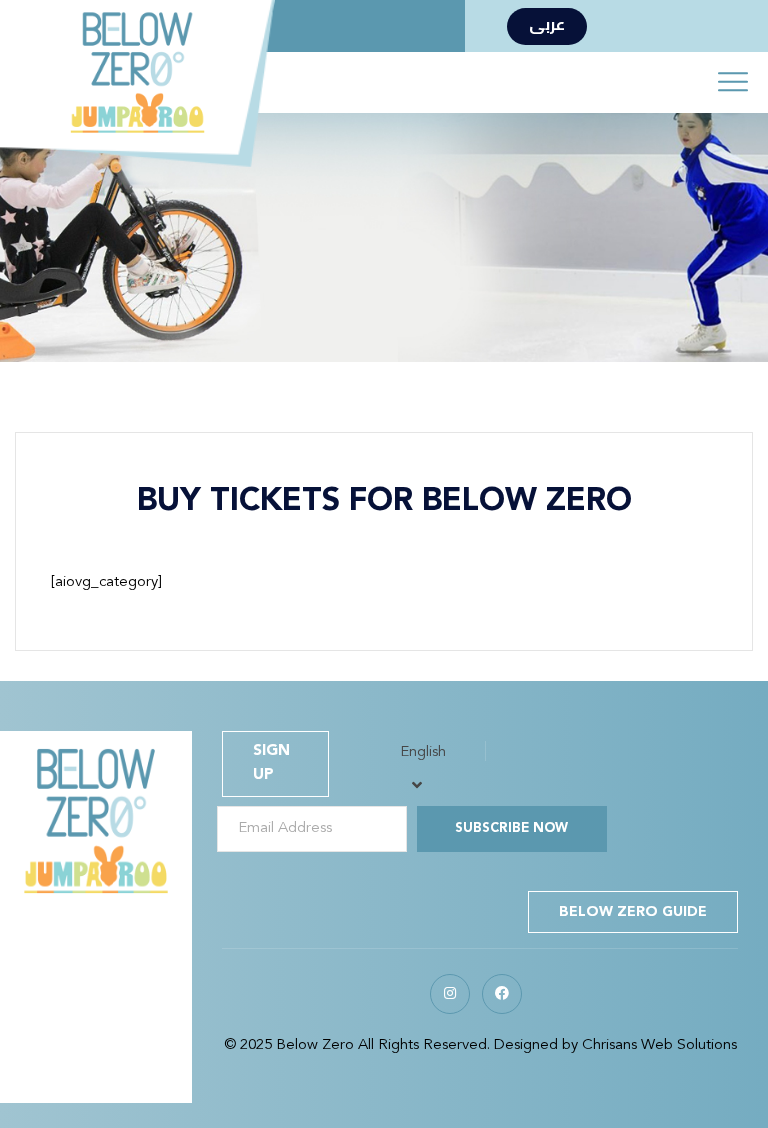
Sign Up (271, 763)
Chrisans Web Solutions (659, 1045)
